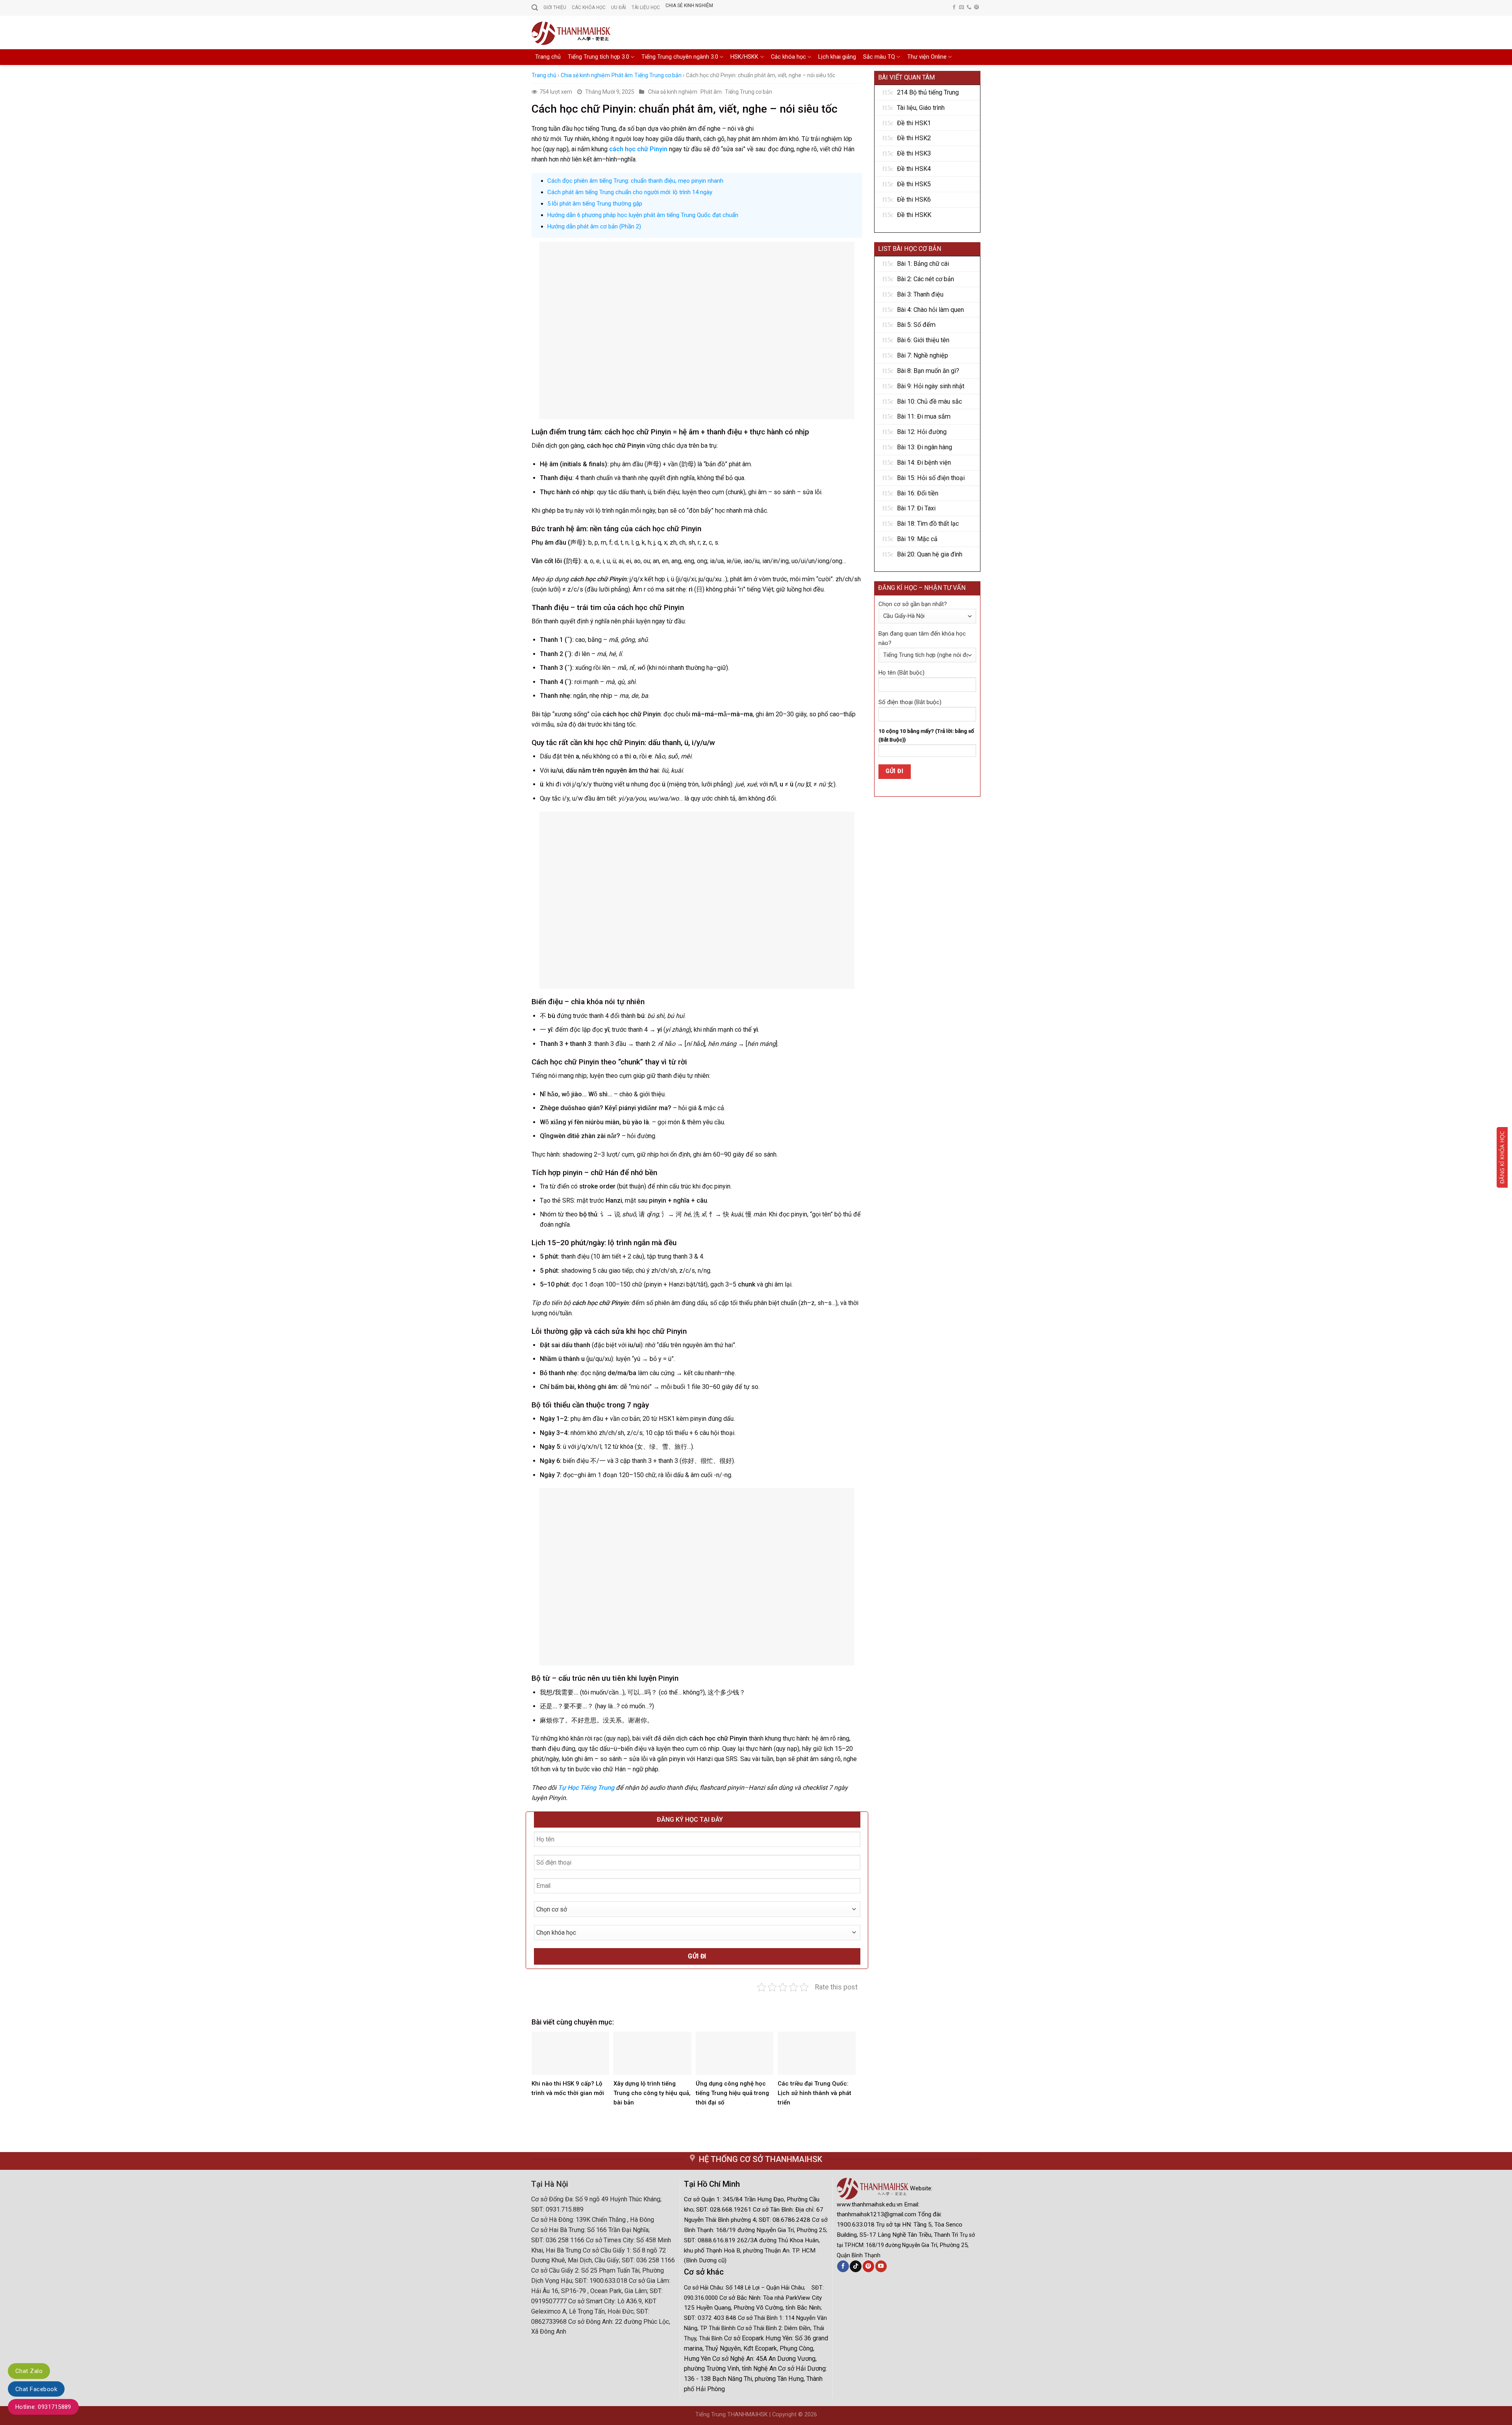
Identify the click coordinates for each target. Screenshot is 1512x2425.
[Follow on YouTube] (881, 2266)
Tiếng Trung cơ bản (658, 75)
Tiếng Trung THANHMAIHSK (732, 2415)
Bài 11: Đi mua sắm (924, 416)
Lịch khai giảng (837, 57)
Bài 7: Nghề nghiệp (923, 355)
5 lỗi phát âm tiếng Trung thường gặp (595, 204)
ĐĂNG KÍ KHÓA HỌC (1502, 1157)
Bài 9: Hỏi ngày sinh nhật (931, 386)
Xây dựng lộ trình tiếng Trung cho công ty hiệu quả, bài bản (652, 2093)
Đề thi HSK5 (914, 184)
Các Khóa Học (589, 7)
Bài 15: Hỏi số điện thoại (931, 478)
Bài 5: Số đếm (916, 325)
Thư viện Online (927, 57)
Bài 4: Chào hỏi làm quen (930, 310)
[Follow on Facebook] (954, 7)
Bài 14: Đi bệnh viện (924, 463)
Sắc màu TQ (879, 57)
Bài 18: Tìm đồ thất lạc (928, 524)
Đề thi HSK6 (914, 199)
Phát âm (622, 75)
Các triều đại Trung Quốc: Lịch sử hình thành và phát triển (814, 2093)
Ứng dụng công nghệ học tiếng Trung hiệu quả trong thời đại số (732, 2093)
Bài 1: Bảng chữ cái (923, 264)
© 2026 (808, 2415)
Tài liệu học (646, 7)
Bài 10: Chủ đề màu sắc (929, 401)
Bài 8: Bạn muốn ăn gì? (928, 371)
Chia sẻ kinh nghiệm (689, 6)
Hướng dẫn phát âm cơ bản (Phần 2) (594, 226)
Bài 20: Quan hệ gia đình (930, 554)
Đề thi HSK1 (914, 123)
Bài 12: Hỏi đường (922, 432)
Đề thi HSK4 (914, 169)
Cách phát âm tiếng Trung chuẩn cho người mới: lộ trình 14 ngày (630, 192)
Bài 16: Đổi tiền (918, 493)
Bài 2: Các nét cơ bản (926, 279)
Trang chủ (548, 57)
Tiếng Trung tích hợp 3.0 (598, 57)
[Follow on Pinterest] (976, 7)
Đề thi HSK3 (914, 153)
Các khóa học (788, 57)
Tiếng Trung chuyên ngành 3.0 (680, 57)
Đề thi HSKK (914, 215)
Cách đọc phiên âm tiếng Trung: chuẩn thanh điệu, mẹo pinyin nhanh (635, 181)
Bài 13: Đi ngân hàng (925, 447)
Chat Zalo (29, 2371)
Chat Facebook (36, 2389)
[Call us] (969, 7)
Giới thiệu (555, 7)
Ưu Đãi (619, 7)
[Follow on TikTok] (855, 2266)
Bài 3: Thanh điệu (920, 294)
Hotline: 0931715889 (43, 2407)
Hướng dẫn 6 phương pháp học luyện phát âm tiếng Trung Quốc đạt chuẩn (643, 215)
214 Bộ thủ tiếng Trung (928, 92)
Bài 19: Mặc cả (917, 539)
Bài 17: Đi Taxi (916, 508)
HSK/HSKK (744, 57)
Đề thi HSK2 (914, 138)
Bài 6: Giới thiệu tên (923, 340)
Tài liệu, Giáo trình (921, 108)
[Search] (535, 8)
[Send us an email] (962, 7)
